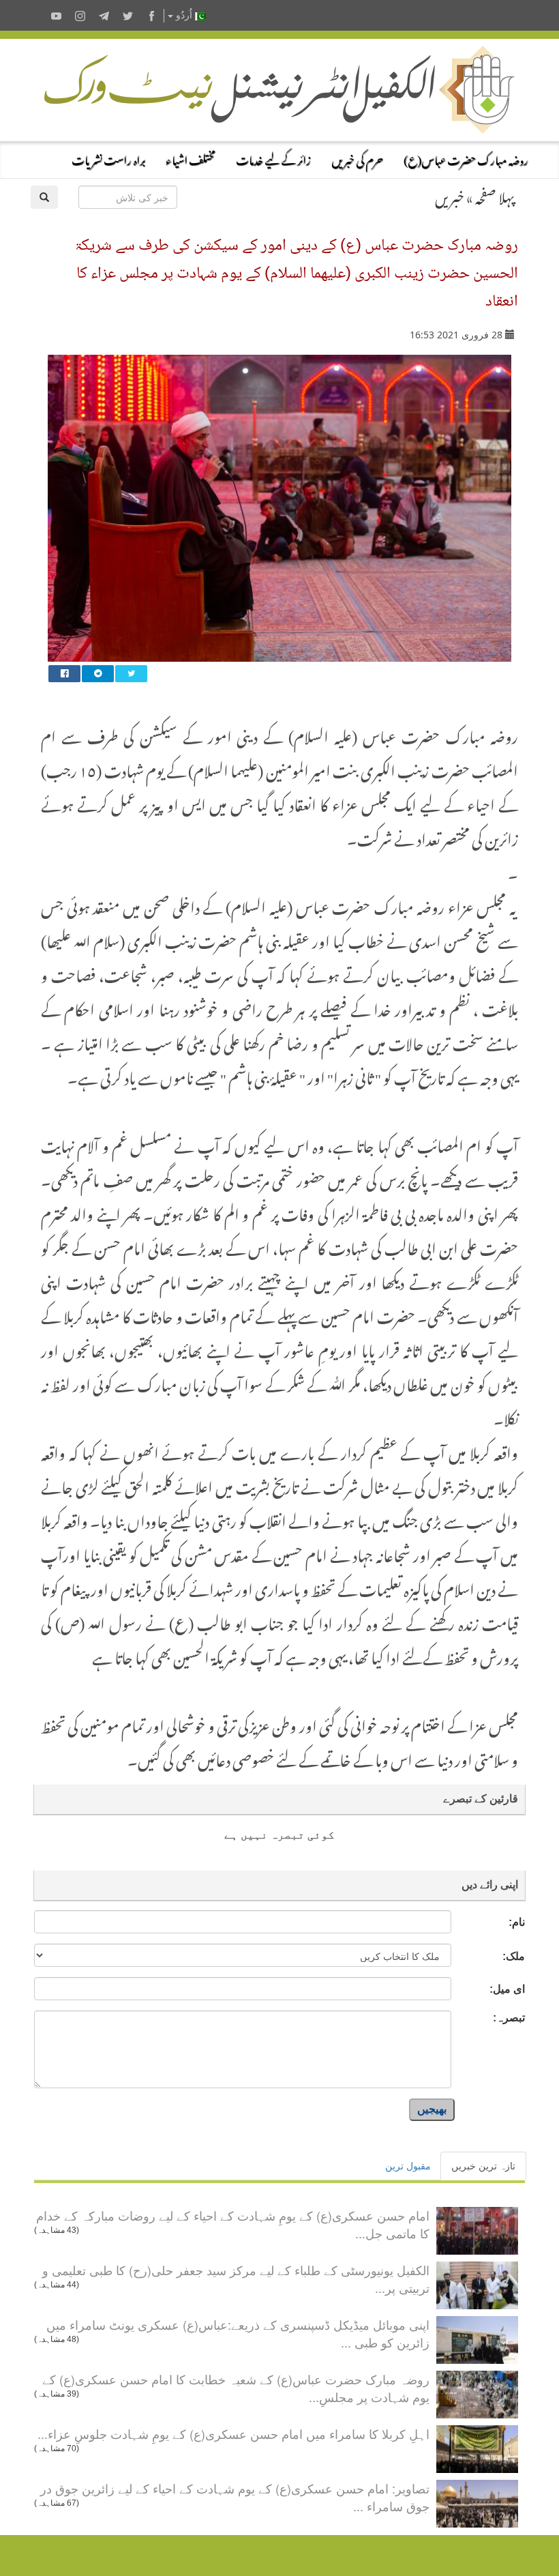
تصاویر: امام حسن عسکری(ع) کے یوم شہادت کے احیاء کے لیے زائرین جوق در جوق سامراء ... (235, 2497)
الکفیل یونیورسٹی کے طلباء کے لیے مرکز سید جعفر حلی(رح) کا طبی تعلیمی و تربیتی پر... (236, 2279)
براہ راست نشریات (108, 158)
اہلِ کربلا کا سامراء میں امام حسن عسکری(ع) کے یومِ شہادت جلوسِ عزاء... (233, 2433)
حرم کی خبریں (357, 158)
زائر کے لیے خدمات (273, 158)
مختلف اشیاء (191, 158)
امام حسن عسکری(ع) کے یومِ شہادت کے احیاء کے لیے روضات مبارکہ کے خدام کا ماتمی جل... (233, 2224)
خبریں (450, 195)
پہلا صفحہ (495, 195)
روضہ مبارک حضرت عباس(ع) (466, 158)
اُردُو (184, 15)
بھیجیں (432, 2109)
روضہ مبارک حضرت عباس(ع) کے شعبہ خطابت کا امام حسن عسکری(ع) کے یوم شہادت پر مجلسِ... (236, 2388)
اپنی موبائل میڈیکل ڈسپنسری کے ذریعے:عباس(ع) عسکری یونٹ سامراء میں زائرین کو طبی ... (238, 2333)
